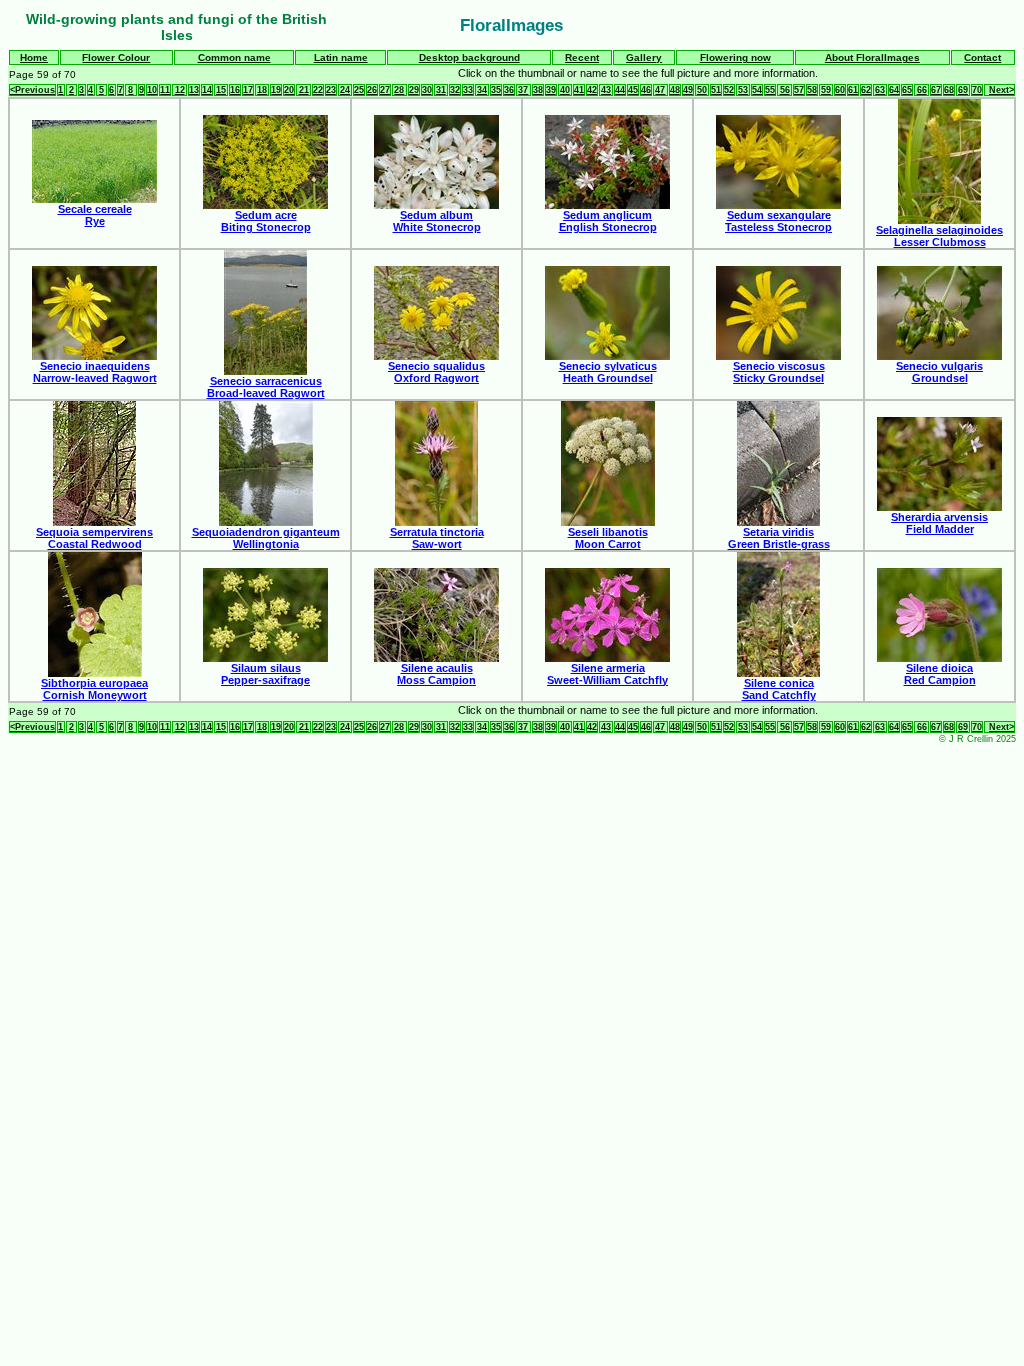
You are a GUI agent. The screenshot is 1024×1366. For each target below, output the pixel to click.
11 (165, 90)
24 (345, 90)
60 (840, 90)
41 (579, 90)
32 (455, 90)
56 (785, 90)
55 (770, 90)
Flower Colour (116, 57)
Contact (982, 57)
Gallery (644, 57)
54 (757, 90)
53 (743, 90)
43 (606, 90)
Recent (582, 57)
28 (399, 90)
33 (468, 90)
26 (372, 90)
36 (509, 90)
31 (441, 90)
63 (880, 90)
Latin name (341, 57)
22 (318, 90)
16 (235, 90)
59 (826, 90)
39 (551, 90)
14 (207, 90)
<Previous (32, 90)
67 (936, 90)
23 (331, 90)
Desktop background (469, 57)
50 (702, 90)
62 (866, 90)
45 (633, 90)
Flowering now (735, 57)
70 (977, 90)
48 (675, 90)
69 (963, 90)
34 (482, 90)
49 (688, 90)
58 (812, 90)
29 (414, 90)
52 (729, 90)
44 (620, 90)
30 (427, 90)
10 (152, 90)
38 (538, 90)
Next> (1001, 90)
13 (194, 90)
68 (949, 90)
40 (565, 90)
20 (289, 90)
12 (180, 90)
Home (34, 57)
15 (221, 90)
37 (523, 90)
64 (894, 90)
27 (385, 90)
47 (660, 90)
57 (799, 90)
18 (262, 90)
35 (496, 90)
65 (907, 90)
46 (646, 90)
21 (304, 90)
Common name (234, 57)
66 (922, 90)
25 (359, 90)
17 (248, 90)
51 (716, 90)
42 (592, 90)
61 (853, 90)
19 (276, 90)
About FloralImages (872, 57)
